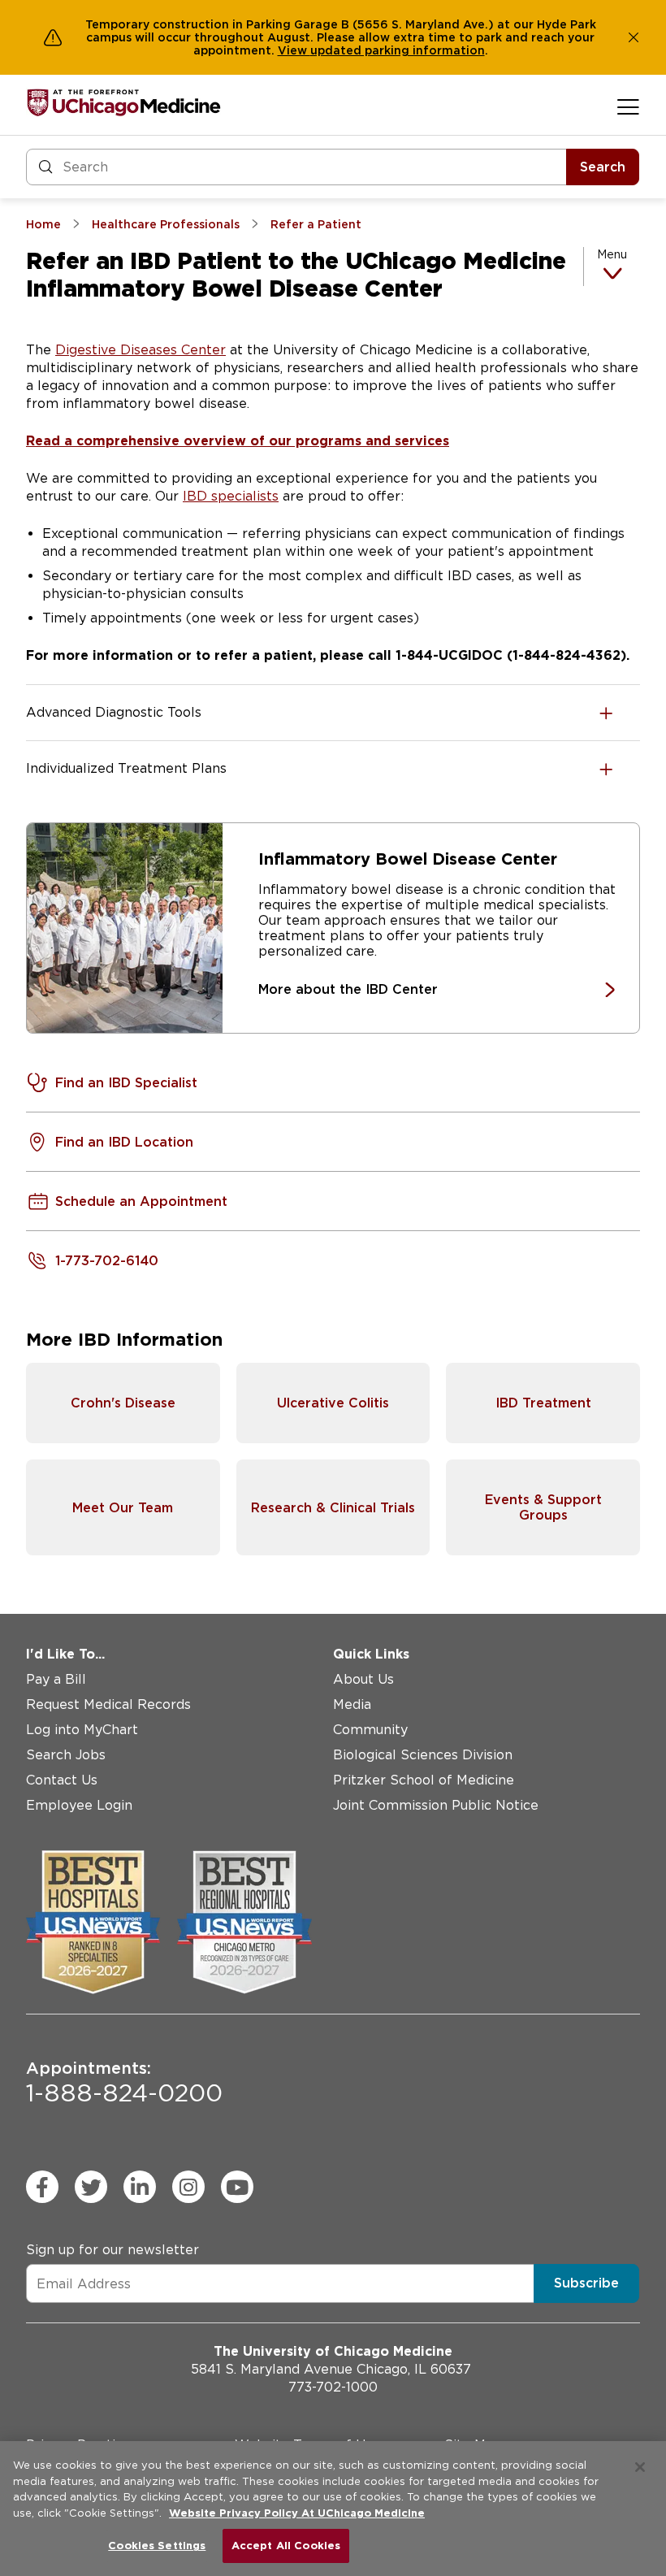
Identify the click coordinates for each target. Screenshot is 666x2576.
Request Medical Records (108, 1704)
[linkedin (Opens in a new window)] (140, 2187)
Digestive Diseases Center (141, 350)
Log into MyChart (82, 1730)
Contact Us (62, 1780)
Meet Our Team (123, 1508)
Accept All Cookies (286, 2546)
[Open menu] (628, 106)
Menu (612, 254)
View (294, 50)
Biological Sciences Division (423, 1755)
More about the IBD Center (348, 989)
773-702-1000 (333, 2387)
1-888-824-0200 (124, 2083)
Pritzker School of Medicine (424, 1780)
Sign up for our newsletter (112, 2250)
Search (603, 167)
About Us (363, 1679)
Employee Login (79, 1805)
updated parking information (398, 50)
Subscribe (586, 2283)
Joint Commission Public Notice (436, 1805)
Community (370, 1730)
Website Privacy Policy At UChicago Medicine (297, 2513)
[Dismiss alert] (634, 37)
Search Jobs (66, 1755)
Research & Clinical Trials (333, 1508)
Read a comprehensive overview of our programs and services (238, 441)
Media (352, 1704)
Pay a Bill (56, 1679)
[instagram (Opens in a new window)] (188, 2187)
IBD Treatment (543, 1403)
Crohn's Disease (123, 1403)
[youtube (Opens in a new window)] (237, 2187)
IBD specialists (231, 496)
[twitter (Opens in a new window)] (91, 2187)
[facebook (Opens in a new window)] (42, 2187)
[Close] (640, 2467)
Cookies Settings (157, 2546)
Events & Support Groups (543, 1507)
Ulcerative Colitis (333, 1403)
